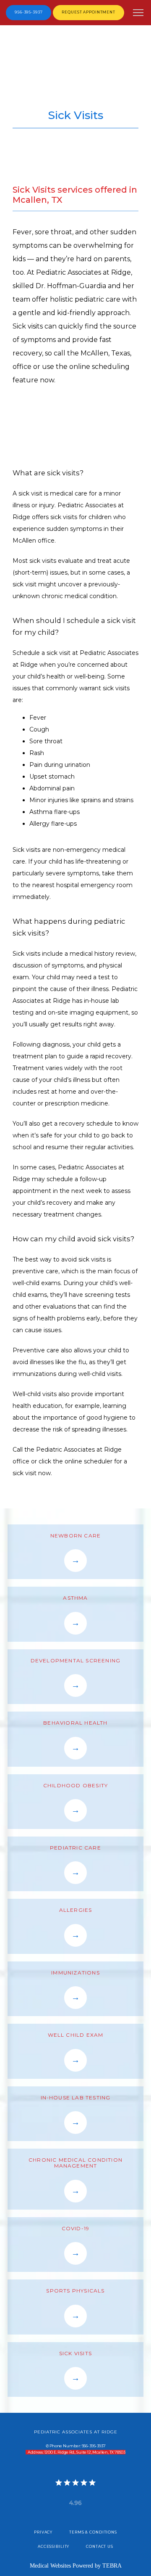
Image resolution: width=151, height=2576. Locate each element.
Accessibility (53, 2547)
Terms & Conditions (93, 2532)
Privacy (43, 2532)
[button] (138, 13)
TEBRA (112, 2566)
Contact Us (100, 2547)
